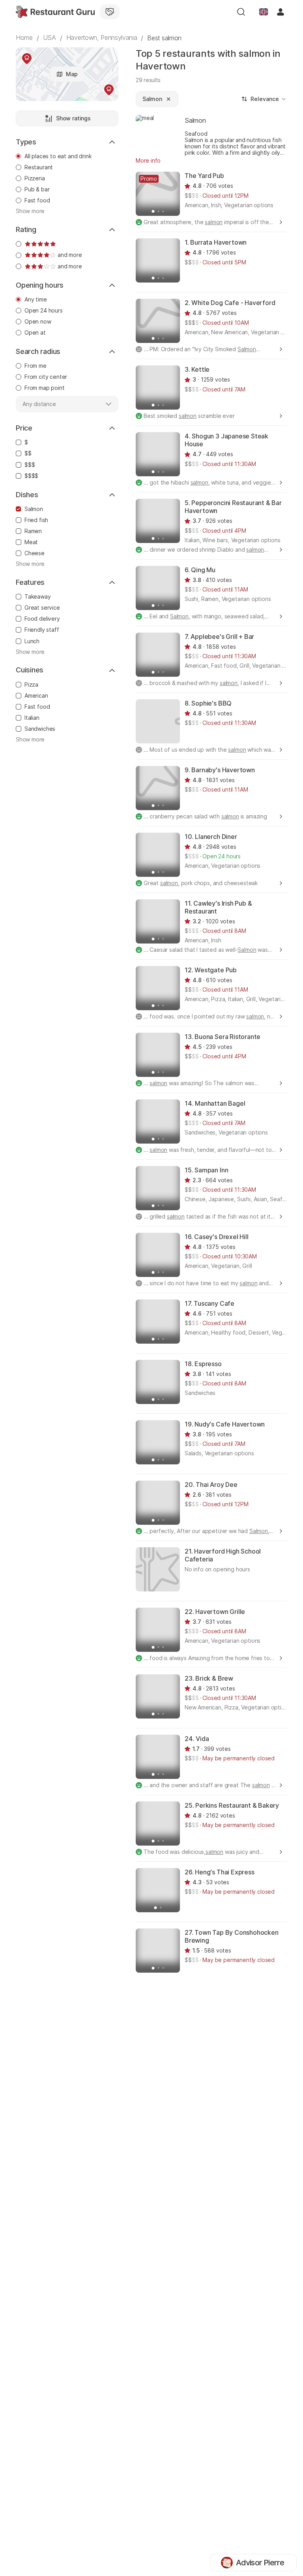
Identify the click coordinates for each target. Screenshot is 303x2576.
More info (148, 160)
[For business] (110, 12)
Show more (30, 211)
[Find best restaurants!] (55, 12)
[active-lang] (264, 12)
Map (72, 74)
